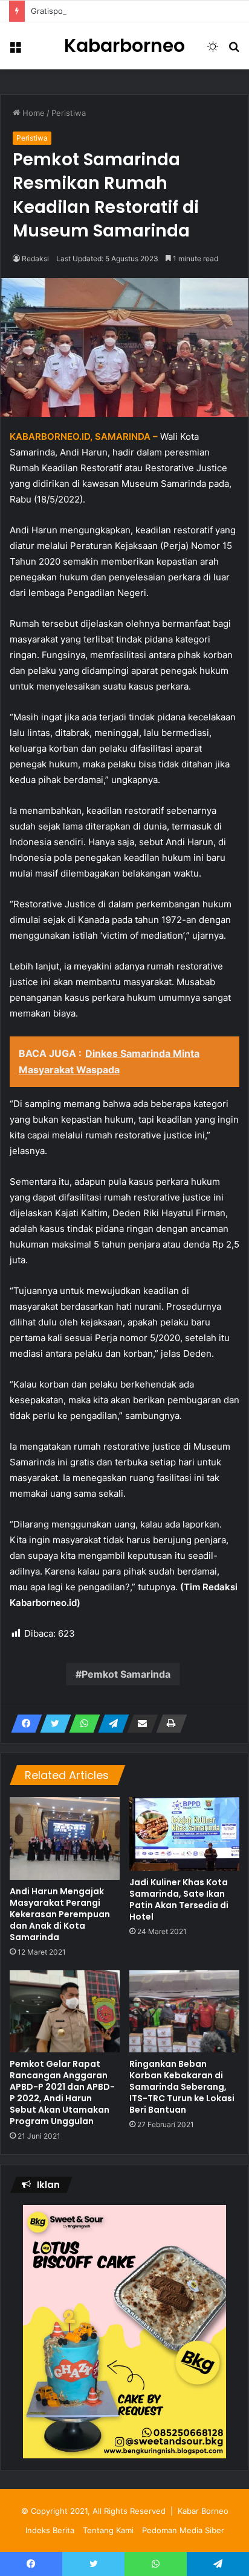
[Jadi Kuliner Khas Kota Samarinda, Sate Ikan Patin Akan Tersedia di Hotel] (184, 1834)
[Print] (168, 1724)
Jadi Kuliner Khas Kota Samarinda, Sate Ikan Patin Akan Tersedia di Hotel (179, 1899)
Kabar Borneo (203, 2511)
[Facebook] (23, 1724)
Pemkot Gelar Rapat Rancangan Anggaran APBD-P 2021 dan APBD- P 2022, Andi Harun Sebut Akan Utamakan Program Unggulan (62, 2092)
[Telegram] (110, 1724)
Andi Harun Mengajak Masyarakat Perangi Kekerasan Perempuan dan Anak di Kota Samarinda (60, 1914)
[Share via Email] (139, 1724)
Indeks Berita (50, 2530)
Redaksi (35, 259)
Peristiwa (69, 113)
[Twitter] (52, 1724)
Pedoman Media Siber (183, 2530)
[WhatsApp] (81, 1724)
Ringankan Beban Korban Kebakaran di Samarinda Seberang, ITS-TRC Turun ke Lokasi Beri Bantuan (182, 2087)
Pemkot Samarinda (126, 1674)
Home (32, 113)
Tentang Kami (108, 2530)
